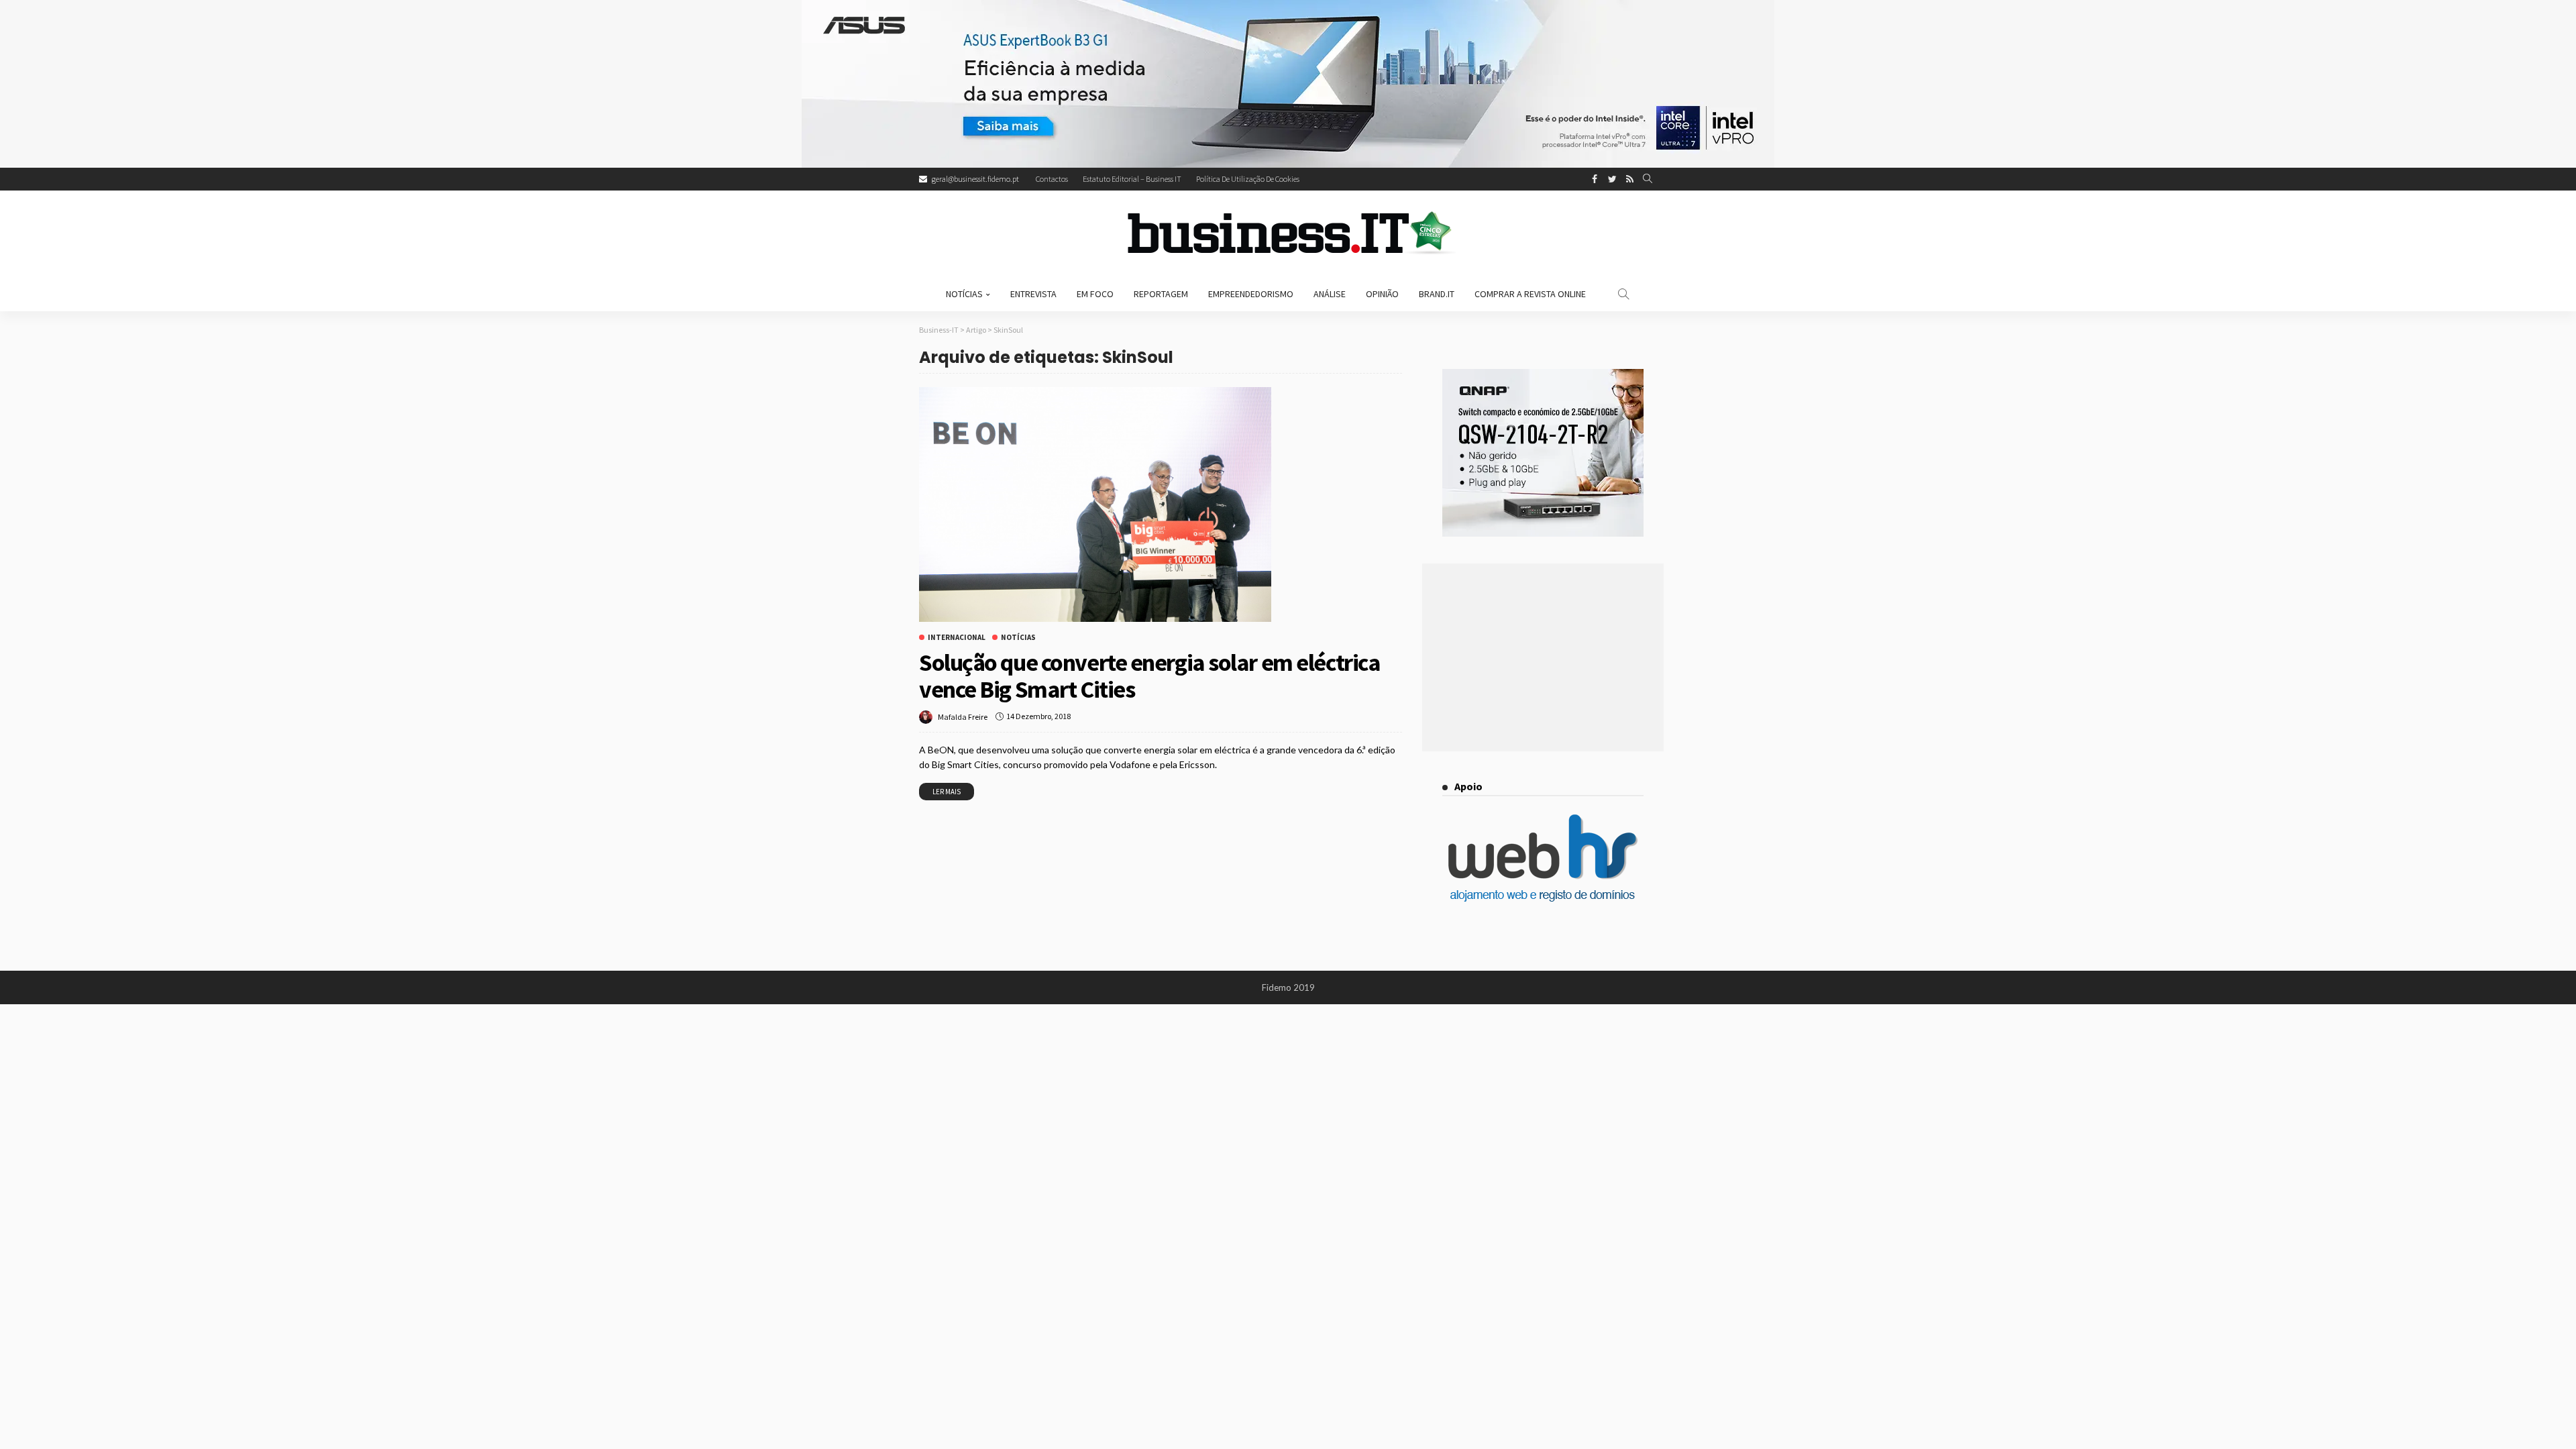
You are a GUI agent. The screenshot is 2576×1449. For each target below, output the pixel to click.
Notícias (964, 294)
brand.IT (1437, 294)
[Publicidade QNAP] (1543, 451)
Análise (1330, 294)
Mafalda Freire (963, 717)
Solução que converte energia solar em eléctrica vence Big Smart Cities (1149, 676)
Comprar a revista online (1530, 294)
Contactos (1052, 179)
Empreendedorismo (1251, 294)
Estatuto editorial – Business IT (1132, 179)
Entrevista (1033, 294)
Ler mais (947, 792)
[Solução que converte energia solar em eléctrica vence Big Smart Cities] (1095, 504)
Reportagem (1161, 294)
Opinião (1382, 294)
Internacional (957, 638)
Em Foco (1095, 294)
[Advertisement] (1543, 657)
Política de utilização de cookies (1248, 179)
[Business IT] (1288, 233)
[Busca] (1648, 179)
